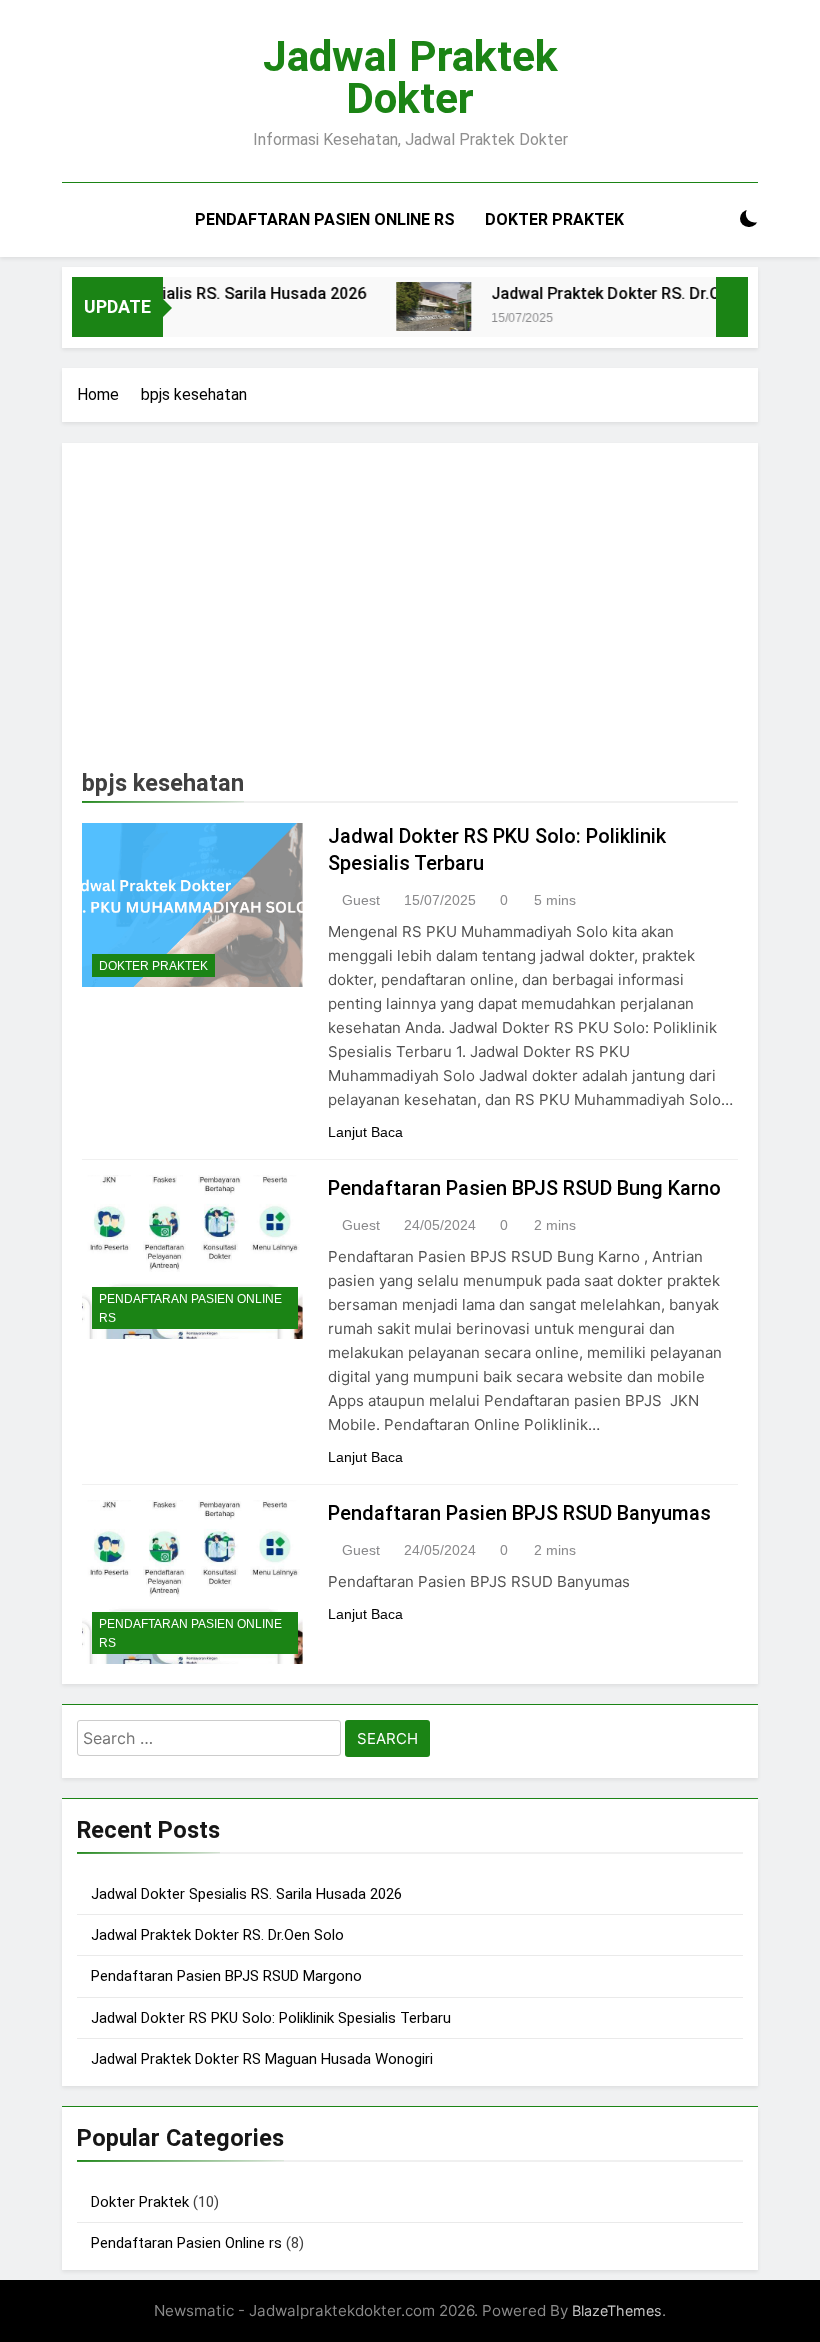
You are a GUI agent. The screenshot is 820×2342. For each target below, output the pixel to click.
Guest (361, 900)
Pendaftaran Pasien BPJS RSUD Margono (226, 1976)
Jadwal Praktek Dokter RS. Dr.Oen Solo (611, 293)
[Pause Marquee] (732, 307)
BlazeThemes (617, 2310)
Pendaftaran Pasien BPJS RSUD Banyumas (519, 1513)
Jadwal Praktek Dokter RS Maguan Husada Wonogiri (262, 2059)
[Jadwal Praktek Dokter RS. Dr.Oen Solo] (411, 306)
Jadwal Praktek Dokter (410, 77)
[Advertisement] (410, 613)
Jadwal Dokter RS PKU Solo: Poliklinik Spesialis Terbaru (271, 2018)
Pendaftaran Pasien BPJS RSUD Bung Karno (524, 1188)
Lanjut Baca (365, 1132)
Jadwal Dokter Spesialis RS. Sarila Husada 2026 (246, 1894)
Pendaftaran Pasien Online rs (325, 219)
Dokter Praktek (554, 219)
